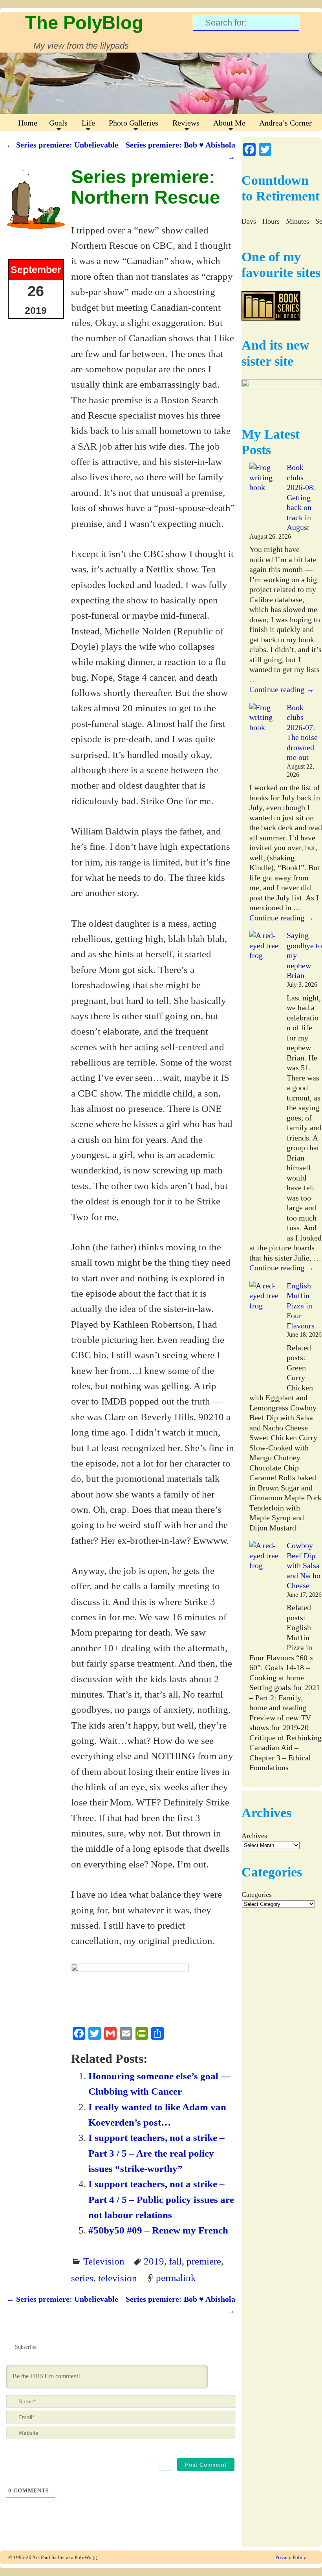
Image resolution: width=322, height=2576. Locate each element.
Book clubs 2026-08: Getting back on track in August (301, 497)
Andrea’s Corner (285, 123)
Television (104, 2261)
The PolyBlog (84, 23)
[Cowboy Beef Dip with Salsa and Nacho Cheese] (264, 1596)
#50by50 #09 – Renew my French (158, 2230)
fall (175, 2261)
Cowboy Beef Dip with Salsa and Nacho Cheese (304, 1565)
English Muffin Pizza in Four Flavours (301, 1306)
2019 (154, 2261)
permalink (176, 2278)
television (118, 2278)
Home (28, 123)
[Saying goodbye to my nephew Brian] (264, 1086)
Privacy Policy (291, 2557)
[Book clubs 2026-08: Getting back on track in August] (264, 498)
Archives (254, 1836)
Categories (257, 1895)
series (82, 2278)
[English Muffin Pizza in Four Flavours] (264, 1336)
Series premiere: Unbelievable (62, 145)
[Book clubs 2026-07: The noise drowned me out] (264, 738)
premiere (204, 2261)
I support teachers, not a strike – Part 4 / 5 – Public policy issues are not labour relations (161, 2199)
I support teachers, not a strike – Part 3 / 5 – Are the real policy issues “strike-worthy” (156, 2153)
